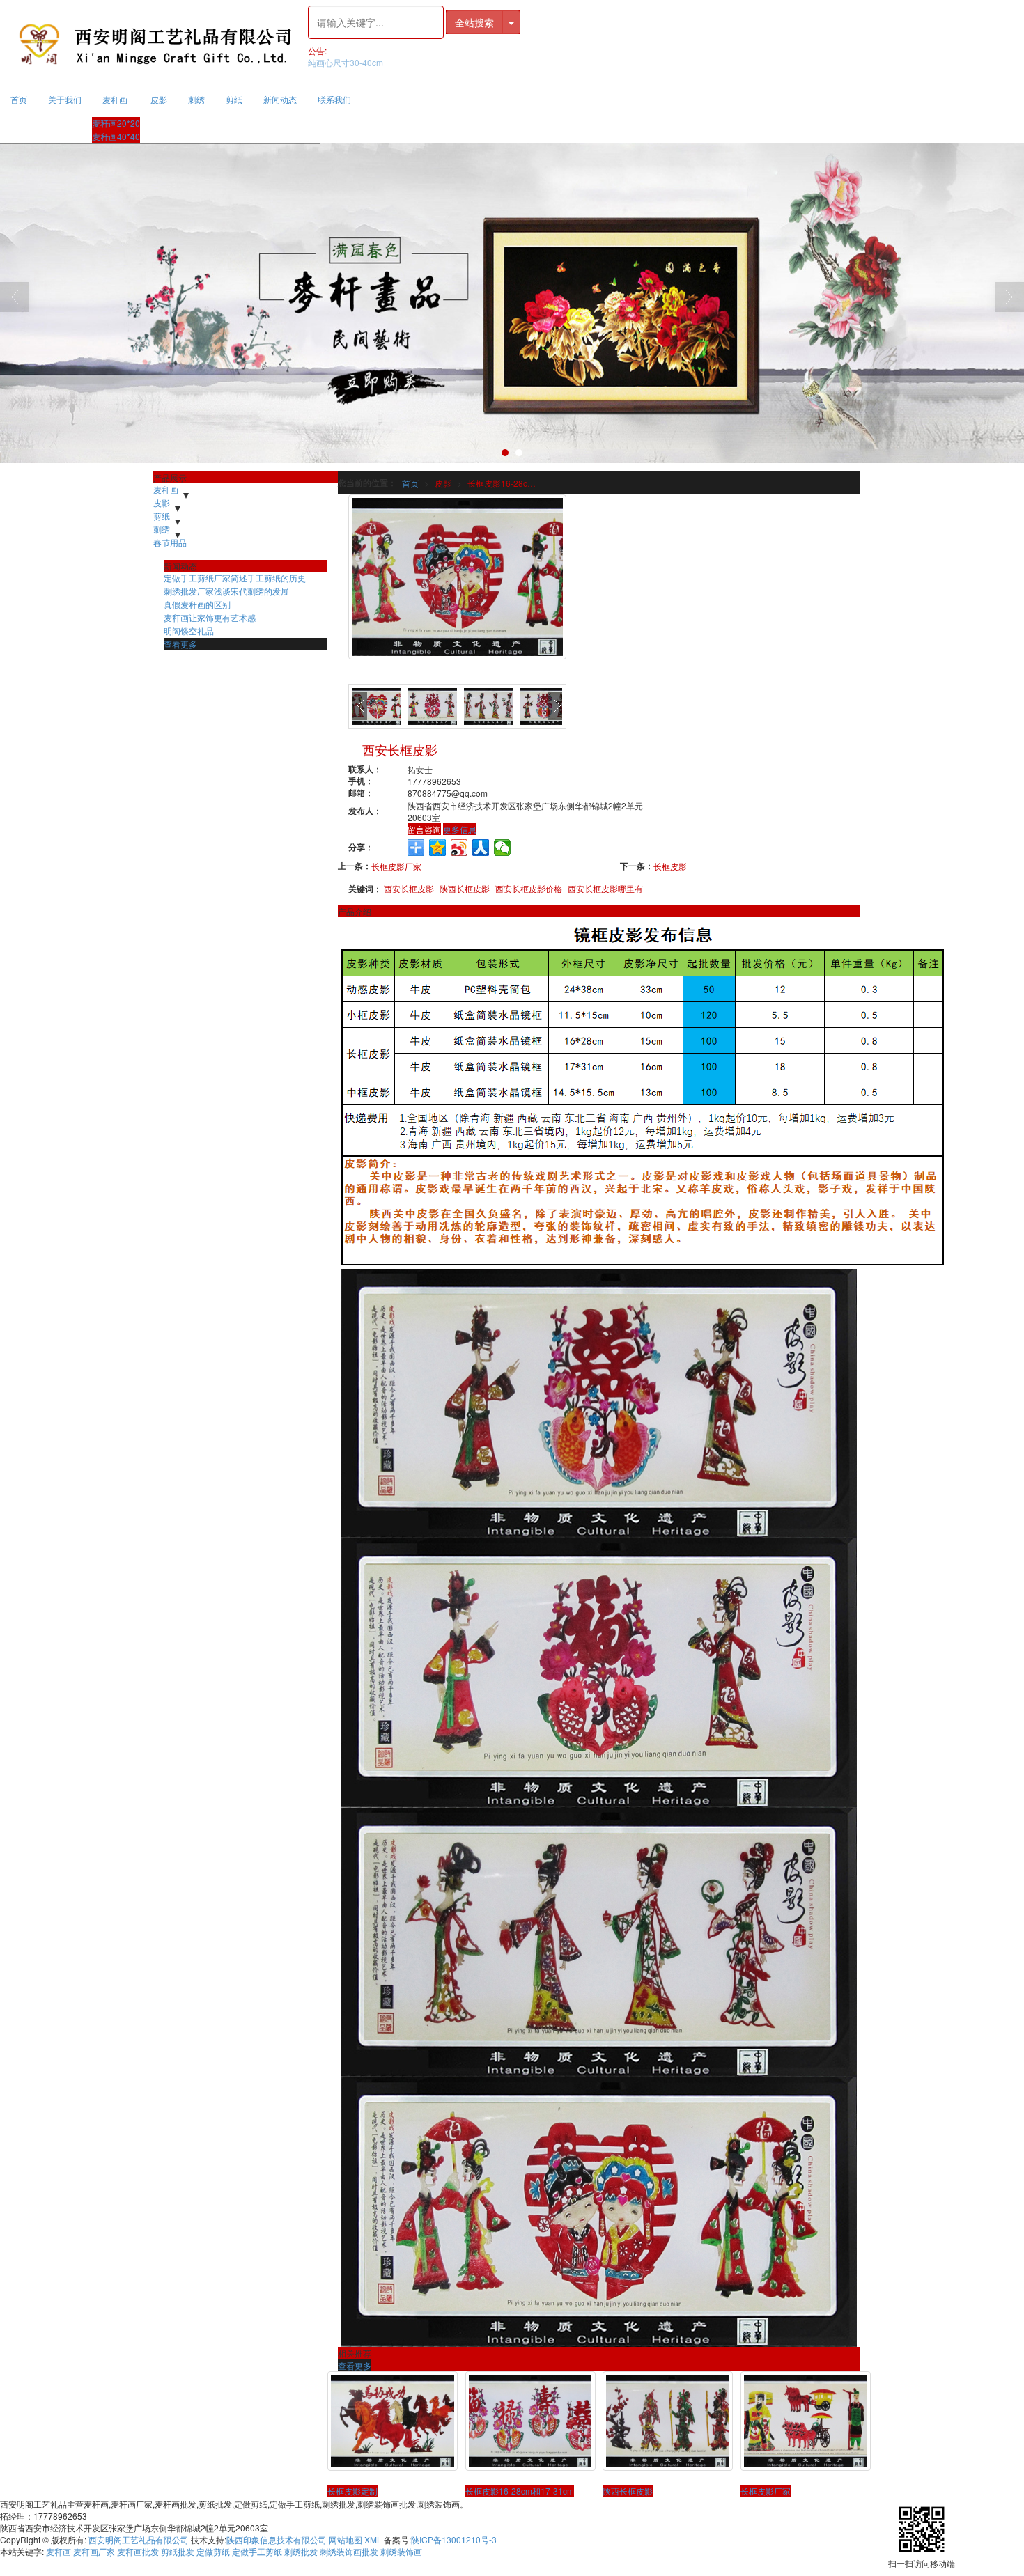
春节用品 (170, 542)
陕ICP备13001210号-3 (454, 2539)
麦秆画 (115, 99)
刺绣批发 (301, 2551)
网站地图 (346, 2539)
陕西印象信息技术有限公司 (277, 2539)
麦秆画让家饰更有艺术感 (210, 617)
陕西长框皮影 (465, 888)
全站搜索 (474, 22)
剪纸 (234, 99)
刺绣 (196, 99)
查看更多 (355, 2365)
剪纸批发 (178, 2551)
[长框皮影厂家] (806, 2421)
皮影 (159, 99)
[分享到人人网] (481, 848)
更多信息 (460, 829)
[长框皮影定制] (393, 2421)
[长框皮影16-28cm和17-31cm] (530, 2421)
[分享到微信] (503, 848)
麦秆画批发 (138, 2551)
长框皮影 (670, 866)
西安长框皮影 (409, 888)
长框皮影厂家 (396, 866)
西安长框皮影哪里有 (605, 888)
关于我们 (65, 99)
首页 (19, 99)
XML (373, 2539)
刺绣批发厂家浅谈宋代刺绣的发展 (226, 591)
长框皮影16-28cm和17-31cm (505, 483)
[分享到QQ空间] (438, 848)
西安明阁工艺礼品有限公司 (139, 2539)
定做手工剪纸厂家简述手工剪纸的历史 (235, 578)
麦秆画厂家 (94, 2551)
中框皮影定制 (333, 62)
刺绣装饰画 (401, 2551)
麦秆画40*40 (116, 136)
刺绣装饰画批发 (349, 2551)
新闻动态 (280, 99)
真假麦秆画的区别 (197, 604)
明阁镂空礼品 (189, 631)
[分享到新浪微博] (459, 848)
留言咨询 (424, 829)
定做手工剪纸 (257, 2551)
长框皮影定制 (352, 2491)
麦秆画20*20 (116, 123)
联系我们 (334, 99)
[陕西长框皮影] (668, 2421)
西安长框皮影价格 (529, 888)
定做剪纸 (213, 2551)
